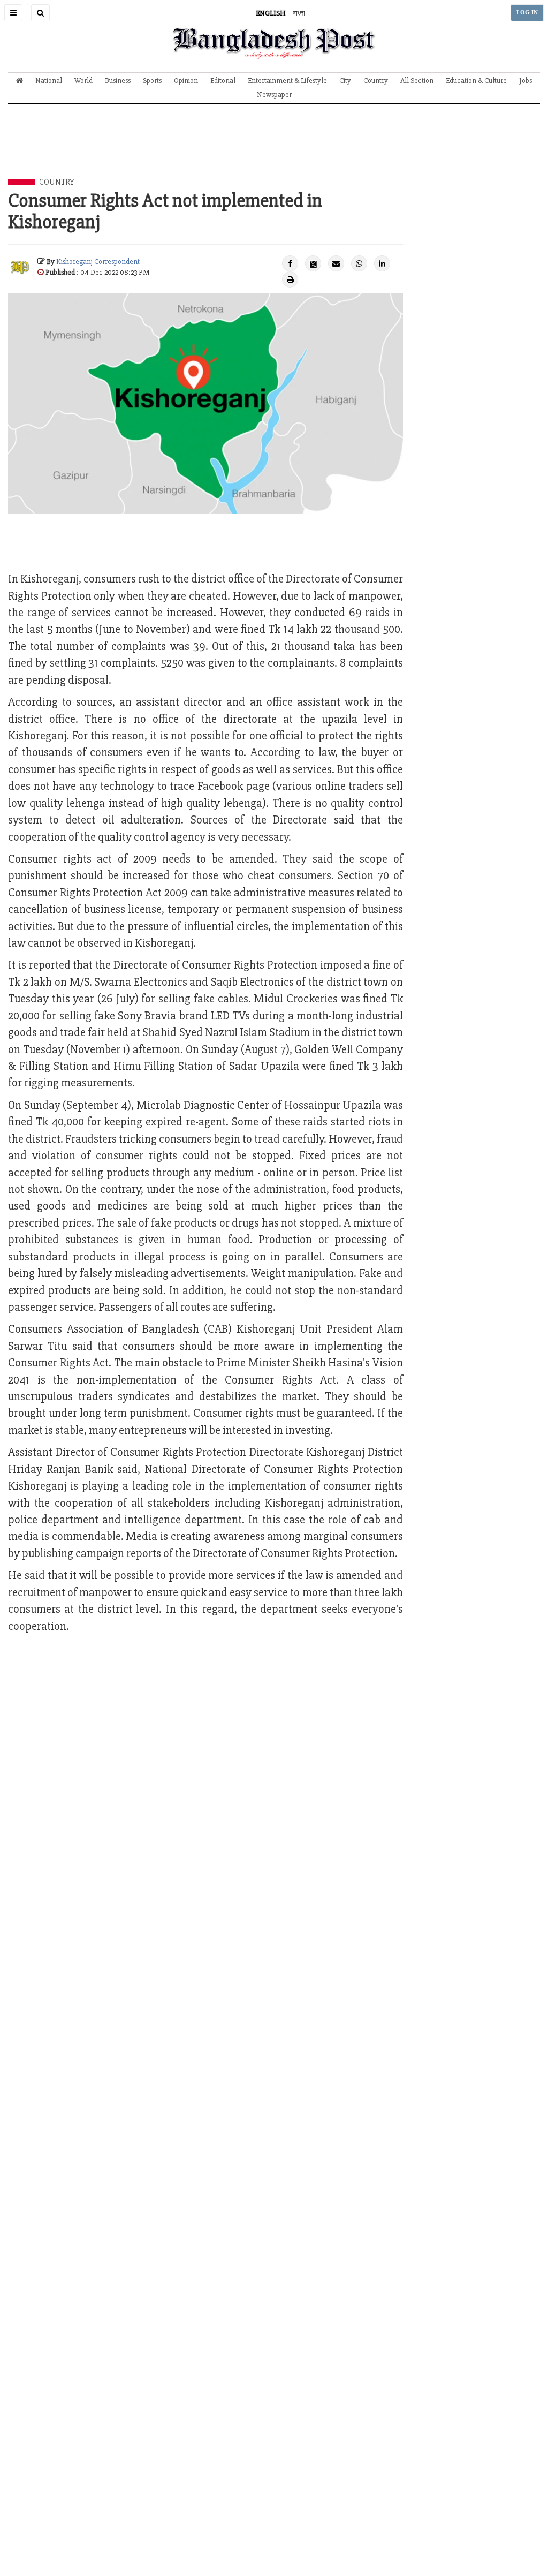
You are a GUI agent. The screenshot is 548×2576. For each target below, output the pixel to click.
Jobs (526, 81)
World (83, 81)
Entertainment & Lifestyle (287, 81)
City (345, 81)
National (49, 81)
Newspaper (274, 95)
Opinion (186, 81)
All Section (417, 81)
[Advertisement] (274, 149)
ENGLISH (271, 13)
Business (118, 81)
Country (376, 81)
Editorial (223, 81)
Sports (152, 81)
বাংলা (299, 13)
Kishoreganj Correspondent (98, 262)
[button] (13, 13)
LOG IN (527, 13)
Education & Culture (476, 81)
